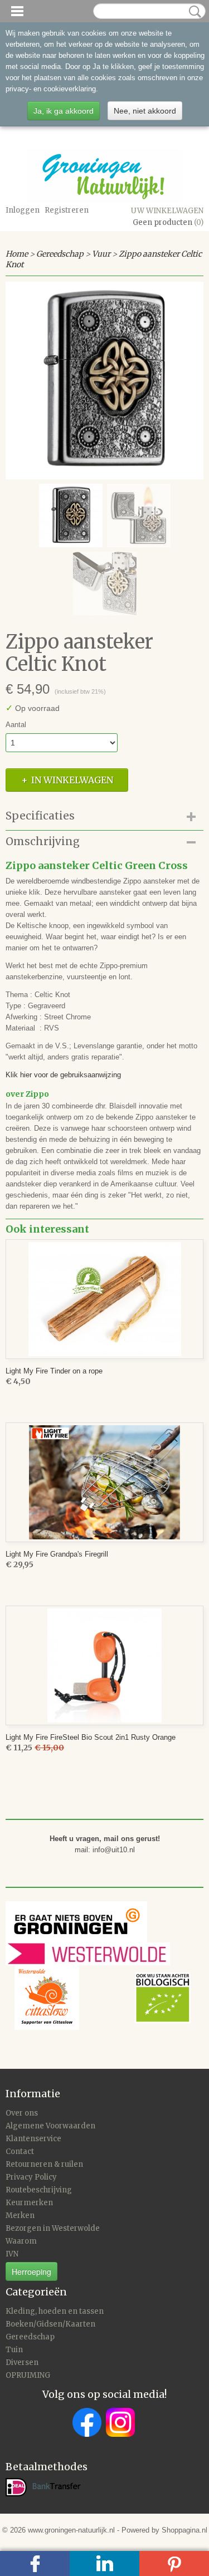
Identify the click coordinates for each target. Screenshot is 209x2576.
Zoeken (193, 12)
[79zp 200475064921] (104, 381)
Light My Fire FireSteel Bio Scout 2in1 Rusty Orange (91, 1737)
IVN (12, 2254)
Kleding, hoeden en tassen (55, 2311)
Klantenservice (33, 2139)
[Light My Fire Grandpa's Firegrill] (104, 1482)
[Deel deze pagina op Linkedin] (104, 2563)
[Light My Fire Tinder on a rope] (104, 1299)
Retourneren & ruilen (44, 2164)
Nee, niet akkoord (145, 111)
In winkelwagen (72, 780)
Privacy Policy (31, 2177)
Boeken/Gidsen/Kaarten (50, 2324)
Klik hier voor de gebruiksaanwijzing (63, 1075)
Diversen (22, 2362)
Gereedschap (60, 254)
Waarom (21, 2241)
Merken (20, 2216)
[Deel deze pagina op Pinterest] (174, 2563)
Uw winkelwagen (167, 211)
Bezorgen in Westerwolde (53, 2228)
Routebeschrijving (39, 2190)
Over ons (22, 2113)
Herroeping (31, 2271)
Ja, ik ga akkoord (64, 111)
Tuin (14, 2350)
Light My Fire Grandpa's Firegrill (57, 1554)
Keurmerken (29, 2203)
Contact (20, 2151)
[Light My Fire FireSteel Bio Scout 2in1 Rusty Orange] (104, 1665)
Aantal (16, 725)
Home (17, 254)
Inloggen (23, 210)
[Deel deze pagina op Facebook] (35, 2563)
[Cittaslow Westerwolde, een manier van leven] (103, 1997)
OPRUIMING (28, 2375)
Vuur (101, 254)
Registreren (67, 210)
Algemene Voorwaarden (50, 2126)
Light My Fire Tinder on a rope (54, 1371)
